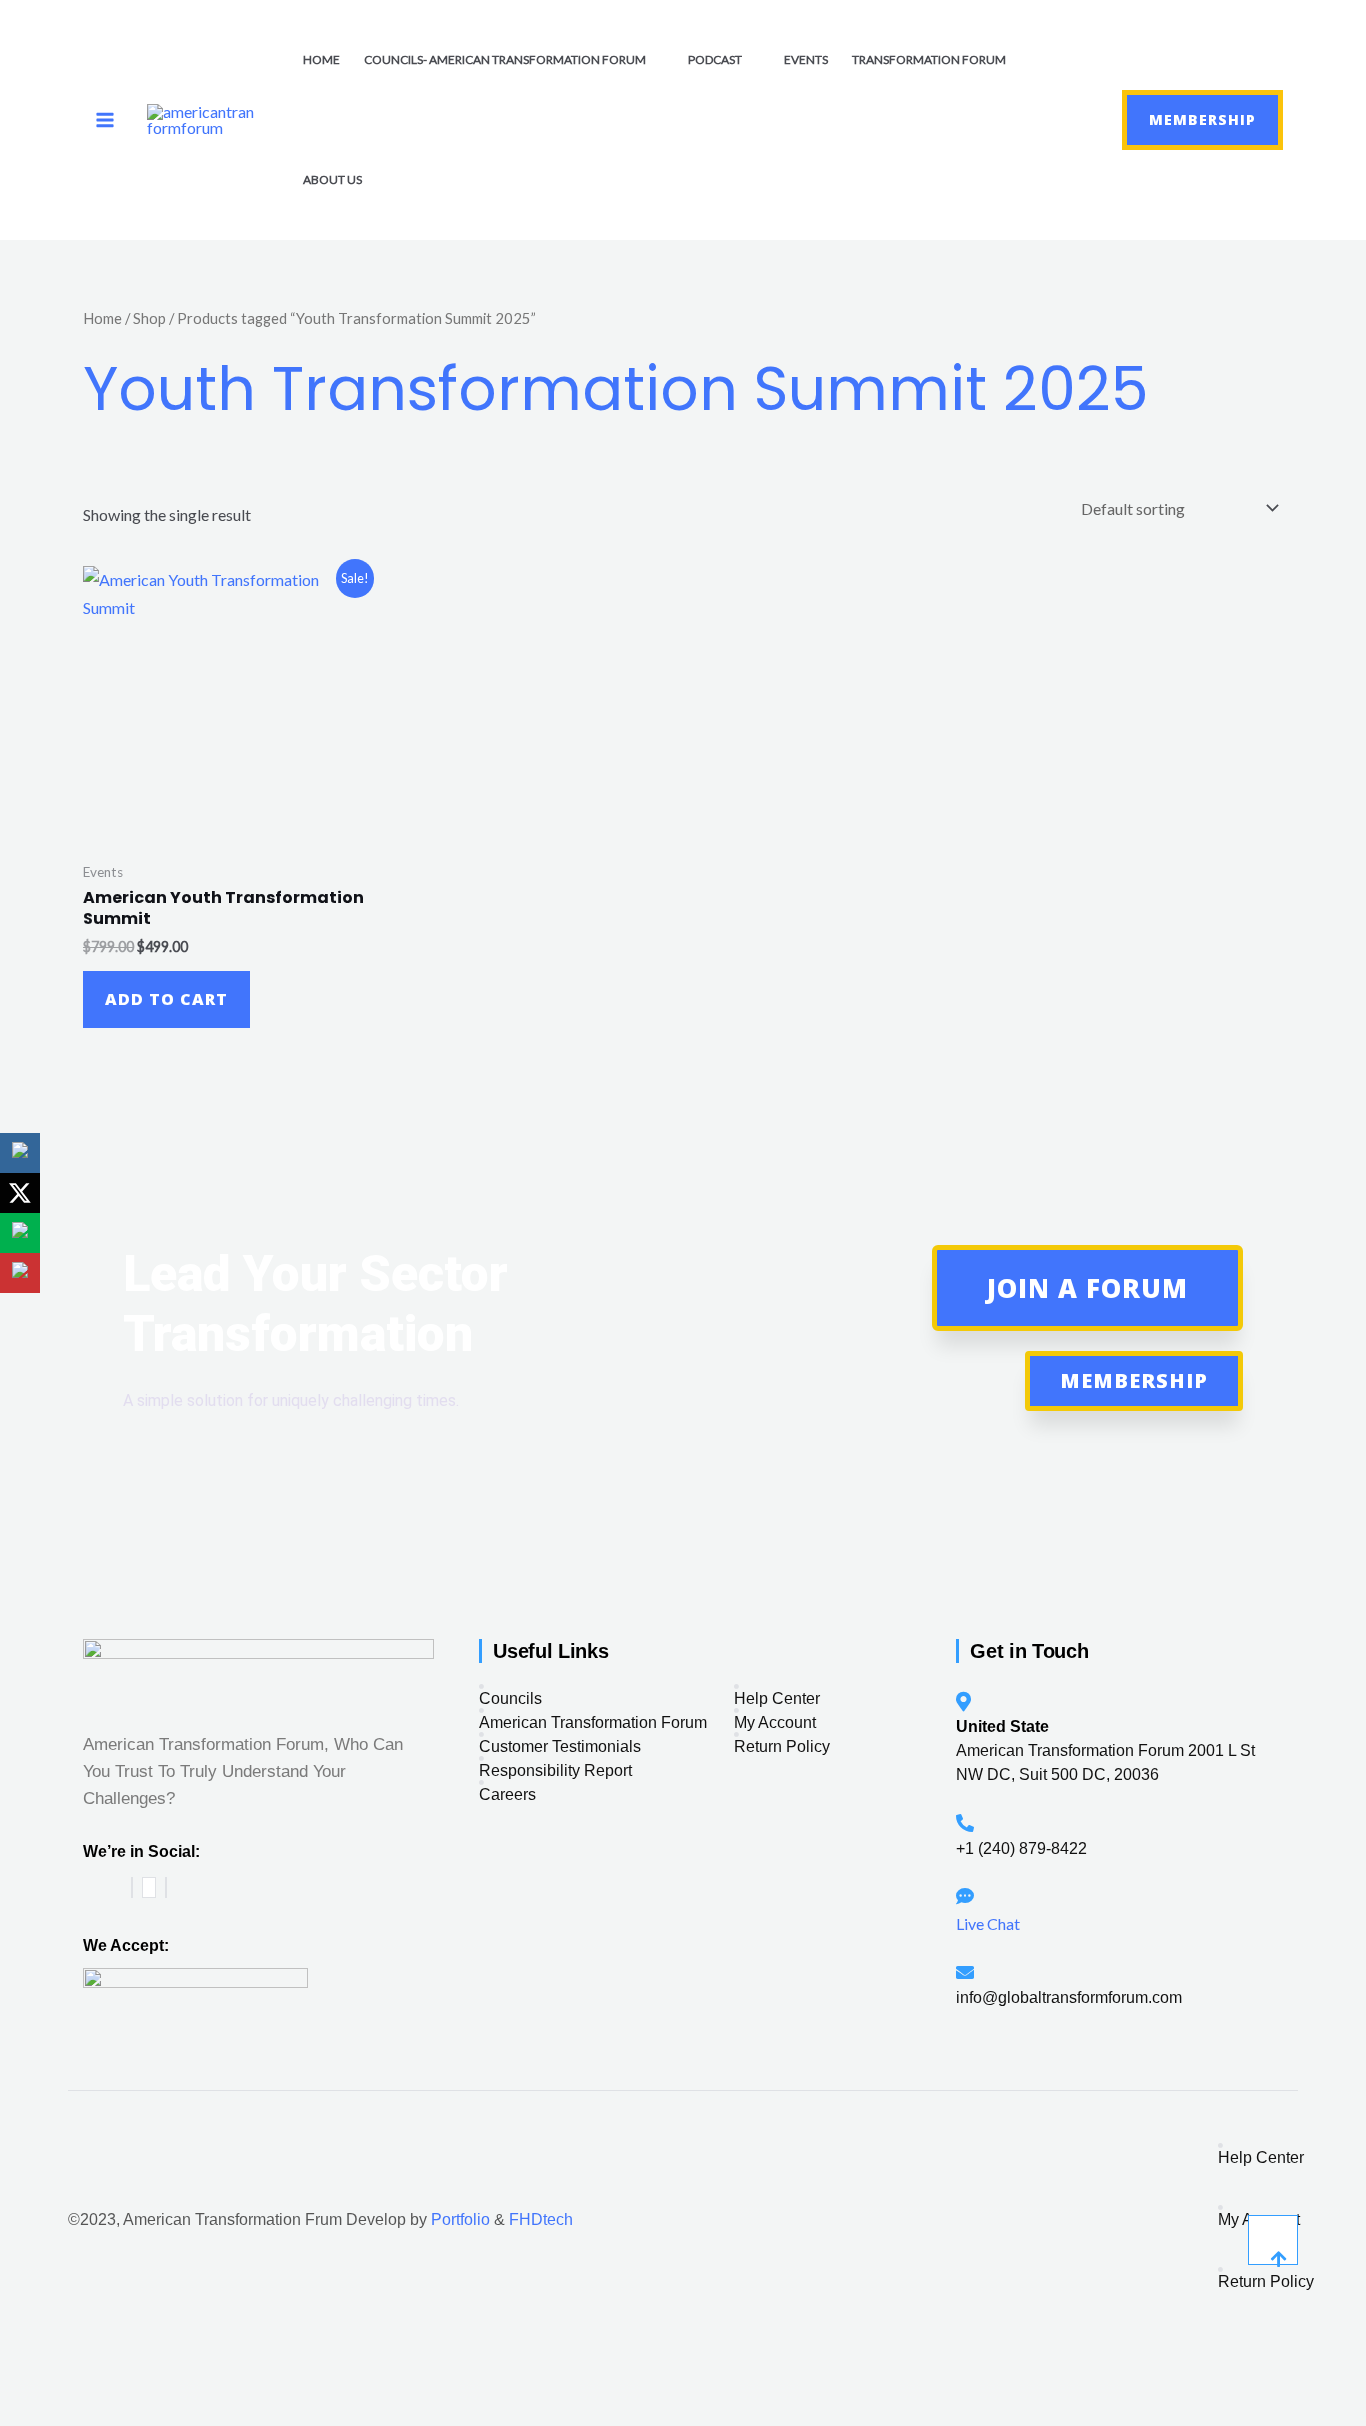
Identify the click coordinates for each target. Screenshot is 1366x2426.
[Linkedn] (166, 1887)
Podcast (715, 59)
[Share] (116, 2370)
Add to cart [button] (166, 999)
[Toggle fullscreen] (69, 2370)
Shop (149, 318)
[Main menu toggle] (105, 120)
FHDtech (541, 2219)
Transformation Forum (929, 59)
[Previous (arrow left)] (22, 2408)
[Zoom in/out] (22, 2370)
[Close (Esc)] (163, 2370)
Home (321, 59)
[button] (1072, 120)
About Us (332, 179)
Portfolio (460, 2219)
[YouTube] (149, 1887)
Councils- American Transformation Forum (505, 59)
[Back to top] (1273, 2240)
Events (806, 59)
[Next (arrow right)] (69, 2408)
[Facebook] (132, 1887)
